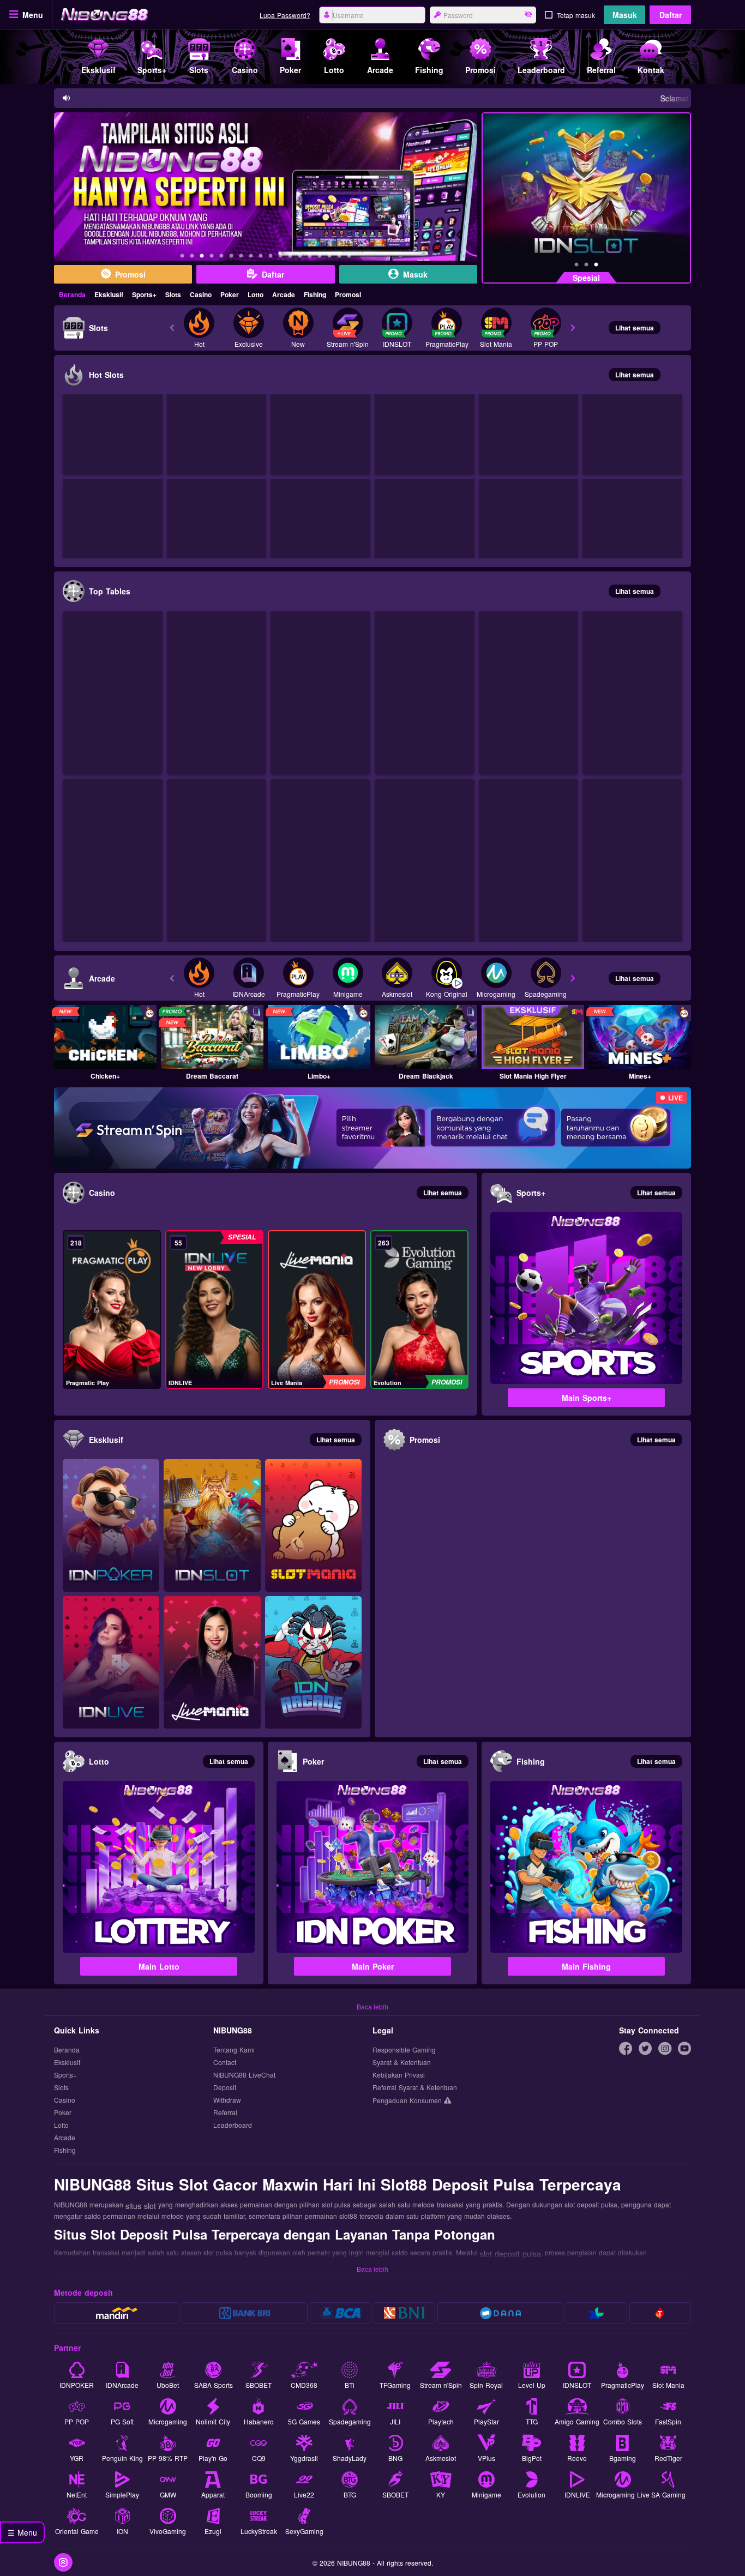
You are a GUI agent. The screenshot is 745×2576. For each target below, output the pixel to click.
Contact (225, 2063)
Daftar (671, 15)
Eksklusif (109, 294)
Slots (173, 294)
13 (300, 257)
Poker (230, 294)
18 (349, 257)
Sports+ (144, 294)
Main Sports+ (587, 1398)
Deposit (225, 2088)
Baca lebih (372, 2006)
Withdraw (227, 2100)
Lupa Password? (285, 15)
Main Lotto (159, 1966)
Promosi (348, 294)
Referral (225, 2113)
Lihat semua (635, 328)
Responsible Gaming (404, 2050)
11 (280, 257)
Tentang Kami (234, 2050)
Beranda (72, 294)
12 (290, 257)
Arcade (284, 294)
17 (339, 257)
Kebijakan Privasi (399, 2075)
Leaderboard (233, 2125)
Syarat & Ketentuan (402, 2063)
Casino (201, 294)
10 (271, 257)
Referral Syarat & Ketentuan (415, 2088)
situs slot (141, 2206)
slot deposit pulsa (510, 2254)
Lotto (256, 294)
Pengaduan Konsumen (408, 2100)
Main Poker (373, 1966)
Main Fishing (586, 1966)
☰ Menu (22, 2532)
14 (310, 257)
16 (329, 257)
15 (320, 257)
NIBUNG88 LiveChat (244, 2075)
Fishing (315, 294)
